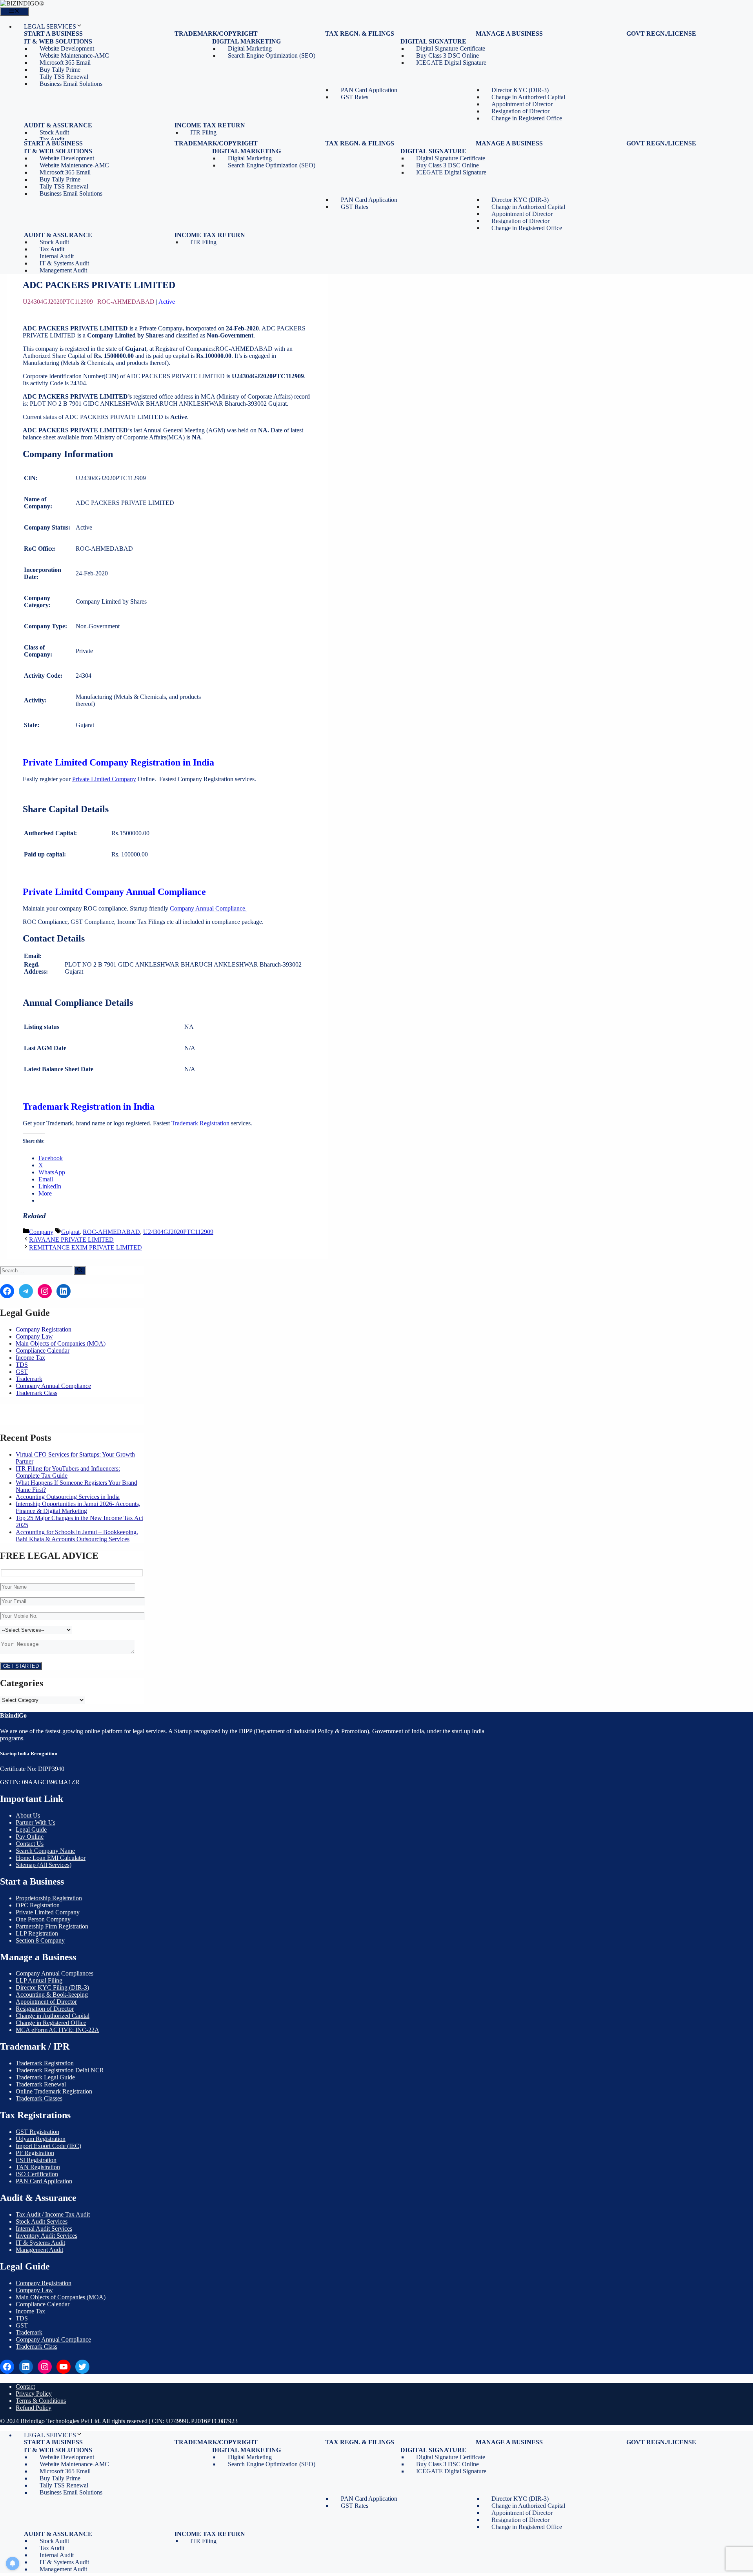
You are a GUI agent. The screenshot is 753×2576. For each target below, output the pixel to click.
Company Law (34, 1336)
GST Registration (37, 2132)
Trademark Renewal (41, 2084)
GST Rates (355, 97)
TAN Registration (38, 2167)
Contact (25, 2386)
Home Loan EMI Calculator (51, 1858)
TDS (22, 1365)
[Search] (80, 1270)
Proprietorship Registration (49, 1898)
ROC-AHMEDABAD (111, 1232)
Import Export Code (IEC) (48, 2146)
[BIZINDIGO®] (22, 3)
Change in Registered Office (527, 118)
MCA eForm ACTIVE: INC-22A (57, 2030)
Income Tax (30, 1358)
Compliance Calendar (43, 1351)
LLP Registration (37, 1933)
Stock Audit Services (42, 2221)
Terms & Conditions (41, 2401)
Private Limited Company (104, 779)
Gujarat (70, 1232)
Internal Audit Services (44, 2229)
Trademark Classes (39, 2098)
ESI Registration (36, 2160)
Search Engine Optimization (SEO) (272, 55)
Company (41, 1232)
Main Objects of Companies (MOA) (61, 1343)
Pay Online (30, 1837)
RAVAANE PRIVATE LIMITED (71, 1240)
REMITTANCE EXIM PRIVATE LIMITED (85, 1247)
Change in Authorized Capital (53, 2016)
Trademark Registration (200, 1123)
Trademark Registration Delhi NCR (60, 2070)
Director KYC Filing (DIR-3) (52, 1987)
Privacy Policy (34, 2394)
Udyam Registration (41, 2139)
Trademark (29, 1379)
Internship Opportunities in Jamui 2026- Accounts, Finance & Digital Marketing (78, 1507)
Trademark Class (36, 1393)
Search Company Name (45, 1851)
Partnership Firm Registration (52, 1926)
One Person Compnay (43, 1919)
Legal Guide (31, 1830)
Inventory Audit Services (46, 2236)
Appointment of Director (46, 2002)
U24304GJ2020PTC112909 (178, 1232)
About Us (28, 1815)
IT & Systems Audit (40, 2243)
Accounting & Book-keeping (52, 1995)
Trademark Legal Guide (45, 2077)
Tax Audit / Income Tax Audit (53, 2214)
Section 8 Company (40, 1940)
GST (22, 1372)
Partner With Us (35, 1822)
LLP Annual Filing (39, 1980)
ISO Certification (37, 2174)
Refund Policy (34, 2408)
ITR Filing (203, 132)
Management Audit (63, 270)
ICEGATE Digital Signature (451, 63)
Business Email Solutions (71, 84)
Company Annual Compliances (55, 1973)
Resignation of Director (45, 2009)
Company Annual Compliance (53, 1386)
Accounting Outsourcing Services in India (68, 1497)
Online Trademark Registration (54, 2091)
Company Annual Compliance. (208, 908)
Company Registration (44, 1329)
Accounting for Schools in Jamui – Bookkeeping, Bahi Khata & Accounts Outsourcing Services (77, 1536)
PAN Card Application (44, 2181)
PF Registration (35, 2153)
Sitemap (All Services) (44, 1865)
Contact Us (30, 1844)
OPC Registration (38, 1905)
